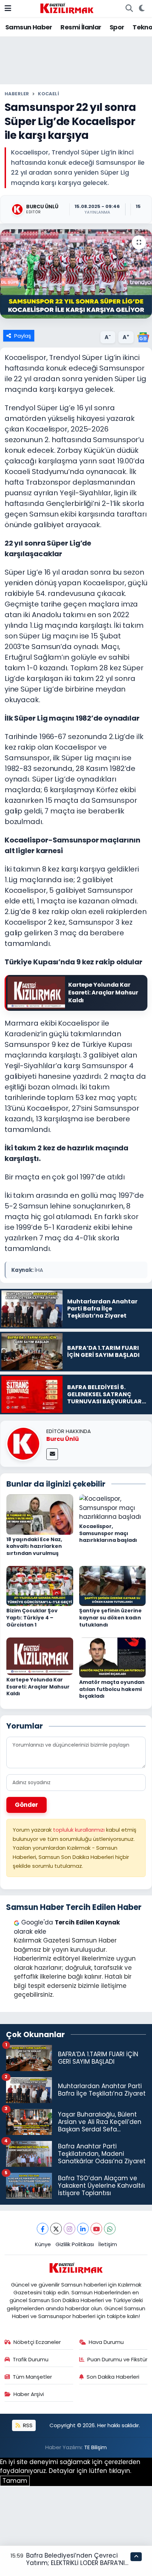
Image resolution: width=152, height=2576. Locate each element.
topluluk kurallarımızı (80, 1830)
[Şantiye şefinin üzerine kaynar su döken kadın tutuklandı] (113, 1585)
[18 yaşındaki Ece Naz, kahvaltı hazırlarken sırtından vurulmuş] (40, 1514)
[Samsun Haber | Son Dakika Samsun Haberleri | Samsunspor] (67, 8)
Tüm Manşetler (32, 2377)
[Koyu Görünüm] (142, 9)
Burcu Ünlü (63, 1439)
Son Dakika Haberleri (113, 2377)
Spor (117, 27)
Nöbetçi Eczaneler (37, 2342)
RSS (27, 2425)
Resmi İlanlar (81, 27)
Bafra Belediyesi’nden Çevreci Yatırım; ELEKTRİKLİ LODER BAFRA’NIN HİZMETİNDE (78, 2563)
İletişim (108, 2244)
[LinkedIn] (83, 2229)
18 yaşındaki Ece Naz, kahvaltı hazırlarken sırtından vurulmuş (34, 1546)
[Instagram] (69, 2229)
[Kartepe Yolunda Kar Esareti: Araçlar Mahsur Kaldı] (40, 1656)
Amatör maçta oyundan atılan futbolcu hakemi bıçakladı (112, 1689)
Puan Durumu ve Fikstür (117, 2359)
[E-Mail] (52, 1454)
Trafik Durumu (31, 2359)
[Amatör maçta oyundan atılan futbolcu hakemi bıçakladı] (113, 1657)
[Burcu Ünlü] (23, 1443)
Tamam (15, 2481)
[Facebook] (43, 2229)
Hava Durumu (106, 2342)
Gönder (27, 1805)
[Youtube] (96, 2229)
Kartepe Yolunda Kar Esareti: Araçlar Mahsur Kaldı (38, 1687)
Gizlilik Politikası (75, 2244)
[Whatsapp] (110, 2229)
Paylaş (23, 336)
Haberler (17, 94)
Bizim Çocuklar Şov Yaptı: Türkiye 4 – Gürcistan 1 (32, 1617)
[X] (56, 2229)
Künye (43, 2244)
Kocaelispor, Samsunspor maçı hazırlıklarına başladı (108, 1533)
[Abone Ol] (143, 337)
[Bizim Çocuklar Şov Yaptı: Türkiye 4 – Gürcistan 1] (40, 1585)
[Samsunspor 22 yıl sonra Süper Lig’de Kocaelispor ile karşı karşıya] (76, 274)
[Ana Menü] (8, 8)
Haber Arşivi (29, 2394)
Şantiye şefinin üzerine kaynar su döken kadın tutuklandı (110, 1617)
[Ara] (129, 9)
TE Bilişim (95, 2447)
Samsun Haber (29, 27)
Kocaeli (48, 94)
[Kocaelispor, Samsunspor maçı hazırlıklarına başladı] (113, 1507)
